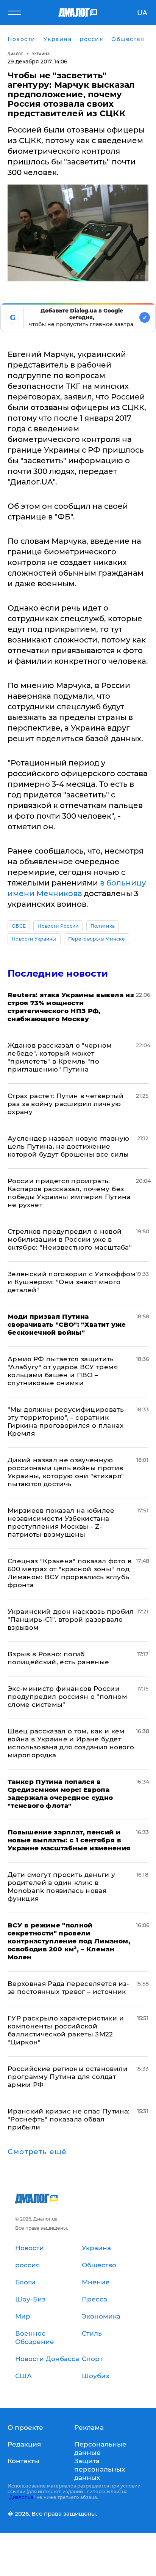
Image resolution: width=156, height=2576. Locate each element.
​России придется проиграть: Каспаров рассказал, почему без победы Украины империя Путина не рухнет (69, 1193)
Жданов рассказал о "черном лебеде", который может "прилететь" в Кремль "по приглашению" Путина (60, 1057)
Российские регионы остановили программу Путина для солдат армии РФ (68, 2077)
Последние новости (58, 973)
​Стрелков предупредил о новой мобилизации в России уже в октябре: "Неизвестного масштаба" (70, 1239)
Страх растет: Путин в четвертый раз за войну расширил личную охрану (66, 1104)
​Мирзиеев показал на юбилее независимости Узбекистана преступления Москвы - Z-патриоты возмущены (61, 1522)
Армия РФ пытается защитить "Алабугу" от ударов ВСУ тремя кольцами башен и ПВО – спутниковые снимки (63, 1371)
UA (142, 13)
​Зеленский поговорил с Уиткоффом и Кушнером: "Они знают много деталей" (72, 1282)
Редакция (24, 2444)
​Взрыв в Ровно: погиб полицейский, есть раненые (58, 1658)
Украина (41, 54)
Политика (103, 926)
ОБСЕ (19, 926)
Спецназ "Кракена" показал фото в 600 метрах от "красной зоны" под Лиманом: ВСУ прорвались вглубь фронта (69, 1573)
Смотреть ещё (37, 2152)
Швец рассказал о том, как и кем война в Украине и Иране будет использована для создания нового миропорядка (71, 1743)
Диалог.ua (21, 2497)
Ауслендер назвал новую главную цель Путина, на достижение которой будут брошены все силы (68, 1146)
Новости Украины (34, 939)
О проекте (25, 2428)
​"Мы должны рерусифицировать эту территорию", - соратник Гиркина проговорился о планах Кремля (66, 1421)
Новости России (58, 926)
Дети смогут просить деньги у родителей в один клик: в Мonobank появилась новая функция (62, 1887)
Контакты (23, 2461)
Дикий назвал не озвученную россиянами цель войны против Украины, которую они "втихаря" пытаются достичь (66, 1472)
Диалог (15, 54)
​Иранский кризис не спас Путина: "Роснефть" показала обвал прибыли (69, 2119)
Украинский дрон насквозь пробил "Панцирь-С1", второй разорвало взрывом (71, 1619)
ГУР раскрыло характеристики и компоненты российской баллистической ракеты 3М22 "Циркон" (66, 2030)
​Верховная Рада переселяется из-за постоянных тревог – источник (69, 1988)
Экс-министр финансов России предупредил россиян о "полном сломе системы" (67, 1697)
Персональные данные (100, 2448)
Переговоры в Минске (97, 939)
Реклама (89, 2428)
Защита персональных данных (100, 2469)
